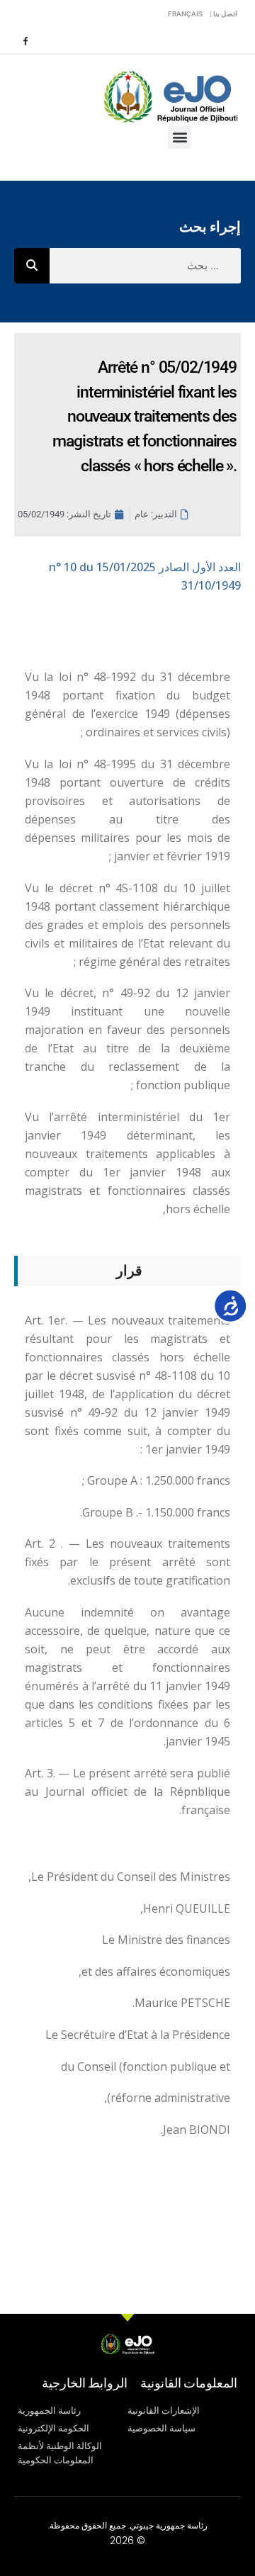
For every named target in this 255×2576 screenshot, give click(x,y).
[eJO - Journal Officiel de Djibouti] (170, 95)
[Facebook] (25, 40)
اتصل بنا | (223, 14)
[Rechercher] (32, 266)
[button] (180, 137)
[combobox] (145, 266)
